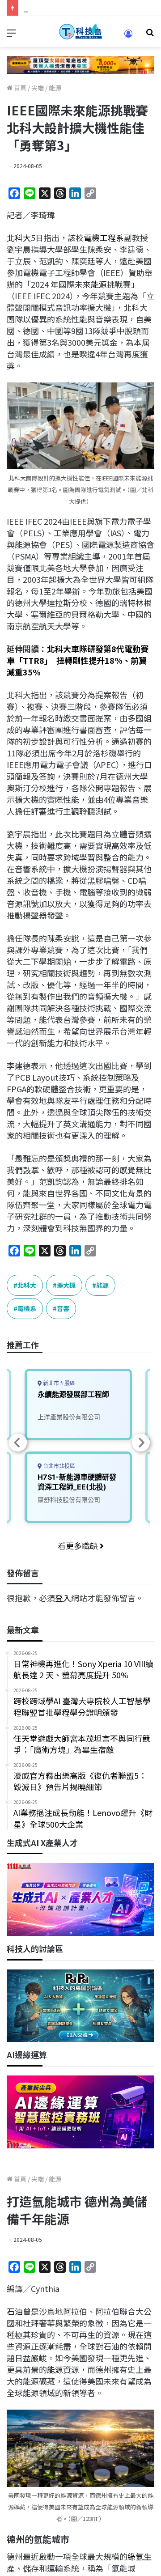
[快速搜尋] (150, 35)
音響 (63, 1308)
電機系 (27, 1308)
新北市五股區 (58, 1383)
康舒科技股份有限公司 (69, 1500)
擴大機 (66, 1285)
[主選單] (11, 35)
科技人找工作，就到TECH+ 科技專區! (90, 8)
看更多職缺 (79, 1545)
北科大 (19, 238)
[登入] (128, 36)
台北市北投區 (58, 1466)
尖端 (38, 88)
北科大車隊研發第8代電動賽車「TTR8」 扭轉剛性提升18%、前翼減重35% (78, 660)
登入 (63, 1598)
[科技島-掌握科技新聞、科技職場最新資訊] (80, 32)
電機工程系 (104, 238)
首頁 (19, 88)
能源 (55, 88)
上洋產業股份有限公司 (69, 1417)
